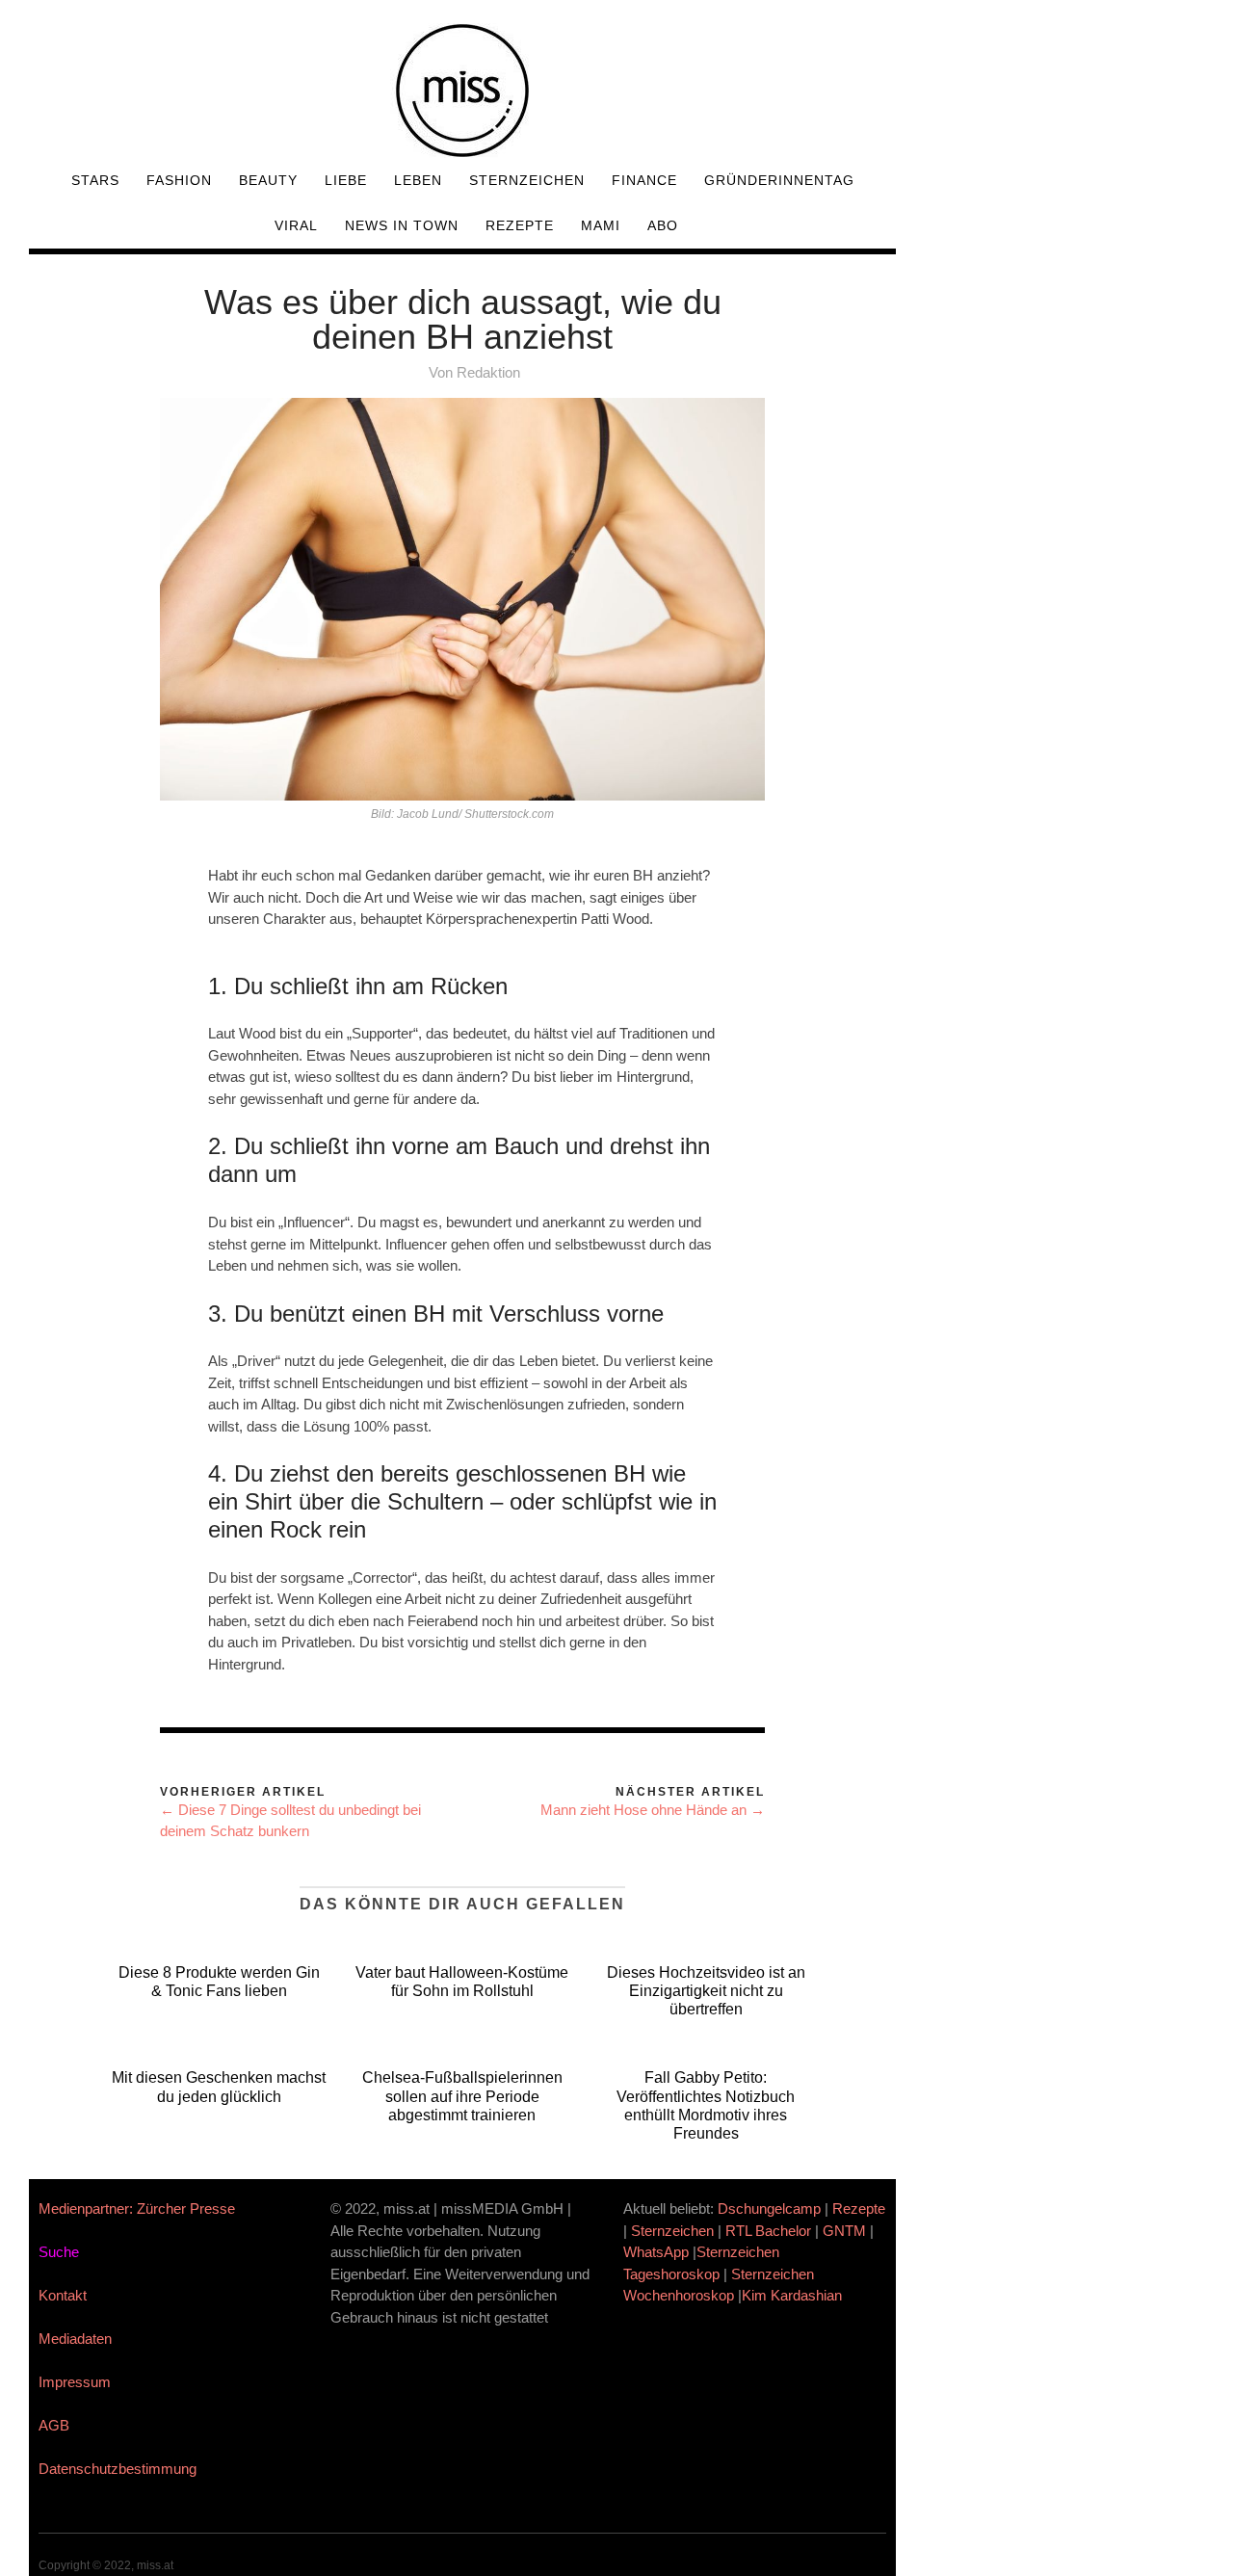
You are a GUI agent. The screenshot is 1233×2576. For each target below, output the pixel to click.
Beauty (268, 180)
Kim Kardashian (794, 2295)
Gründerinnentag (779, 180)
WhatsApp (656, 2252)
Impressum (75, 2382)
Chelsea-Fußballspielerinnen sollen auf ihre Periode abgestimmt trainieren (462, 2096)
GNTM (844, 2231)
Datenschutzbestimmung (118, 2469)
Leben (418, 180)
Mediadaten (75, 2339)
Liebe (346, 180)
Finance (644, 180)
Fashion (179, 180)
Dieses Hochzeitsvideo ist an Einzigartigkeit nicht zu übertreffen (706, 1991)
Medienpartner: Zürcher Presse (137, 2208)
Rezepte (520, 225)
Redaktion (488, 372)
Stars (95, 180)
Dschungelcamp (769, 2208)
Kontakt (63, 2295)
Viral (296, 225)
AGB (54, 2425)
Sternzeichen (527, 180)
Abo (663, 225)
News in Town (402, 225)
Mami (601, 225)
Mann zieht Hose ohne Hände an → (653, 1810)
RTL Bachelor (768, 2231)
